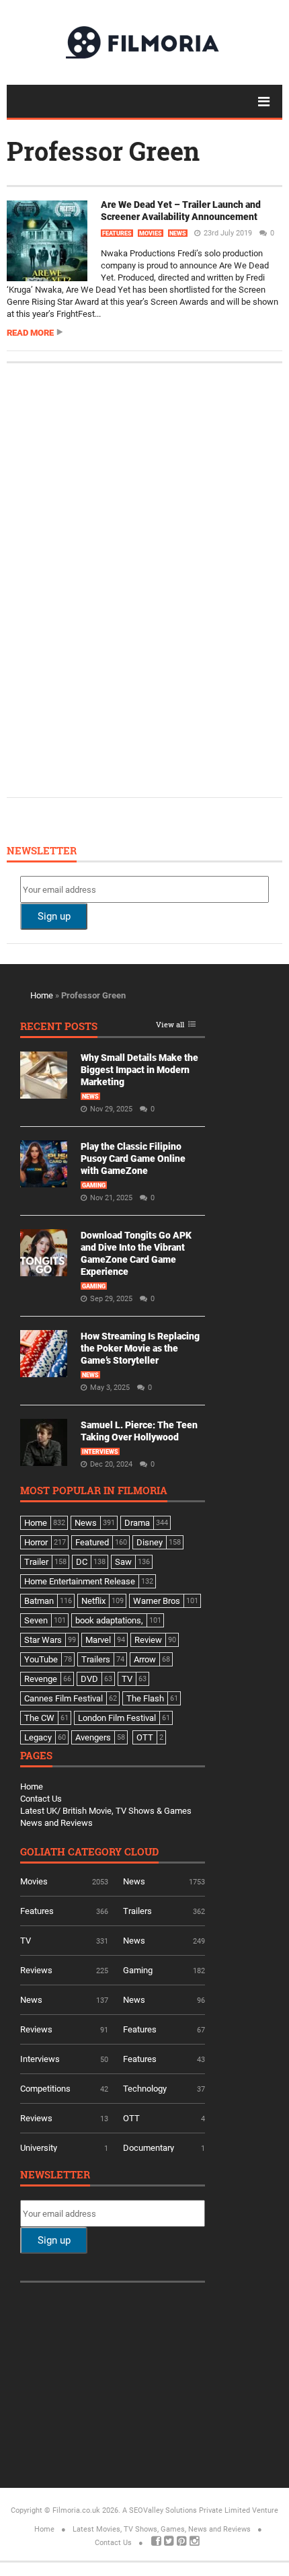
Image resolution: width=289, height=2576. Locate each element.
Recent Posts (59, 1027)
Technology (145, 2089)
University (39, 2148)
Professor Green (103, 151)
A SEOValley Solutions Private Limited (186, 2510)
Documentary (149, 2148)
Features (117, 233)
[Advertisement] (121, 579)
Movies (151, 233)
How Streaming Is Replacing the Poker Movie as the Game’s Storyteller (140, 1348)
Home (42, 995)
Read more (30, 333)
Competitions (45, 2089)
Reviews (36, 1970)
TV (26, 1941)
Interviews (100, 1452)
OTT (131, 2118)
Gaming (94, 1185)
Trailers (137, 1911)
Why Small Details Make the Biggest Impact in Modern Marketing (139, 1070)
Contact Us (41, 1799)
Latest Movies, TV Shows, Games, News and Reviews (162, 2529)
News (178, 233)
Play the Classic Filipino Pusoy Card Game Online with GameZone (133, 1158)
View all (170, 1025)
